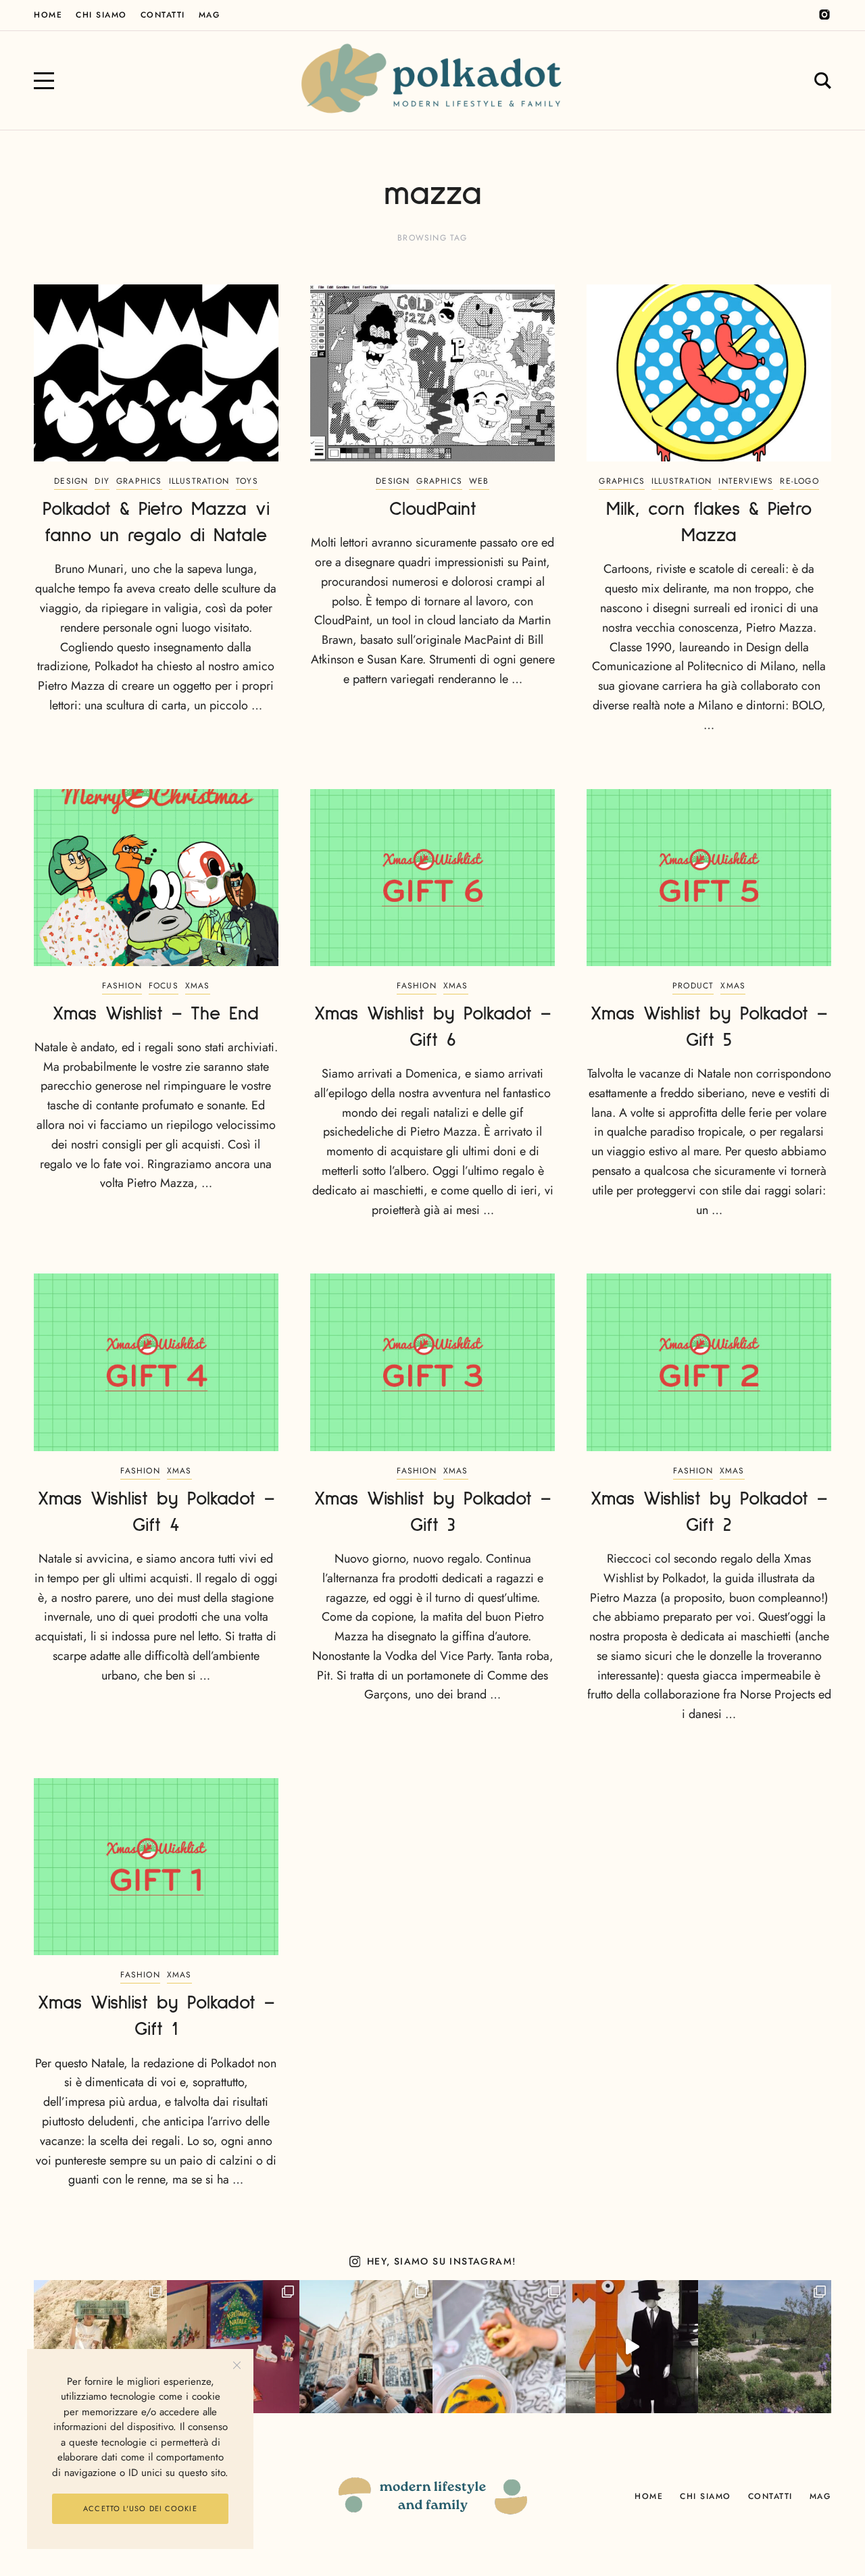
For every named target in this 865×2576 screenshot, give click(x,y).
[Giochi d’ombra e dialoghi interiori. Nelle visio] (632, 2347)
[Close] (237, 2366)
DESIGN (71, 481)
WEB (479, 481)
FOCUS (164, 986)
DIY (102, 481)
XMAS (198, 986)
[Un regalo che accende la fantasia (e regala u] (499, 2347)
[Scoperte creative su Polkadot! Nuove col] (366, 2347)
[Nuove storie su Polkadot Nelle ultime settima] (100, 2347)
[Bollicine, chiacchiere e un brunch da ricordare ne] (765, 2347)
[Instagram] (824, 15)
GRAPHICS (139, 481)
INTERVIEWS (746, 481)
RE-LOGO (799, 481)
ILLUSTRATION (199, 481)
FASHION (122, 986)
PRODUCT (693, 986)
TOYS (247, 481)
